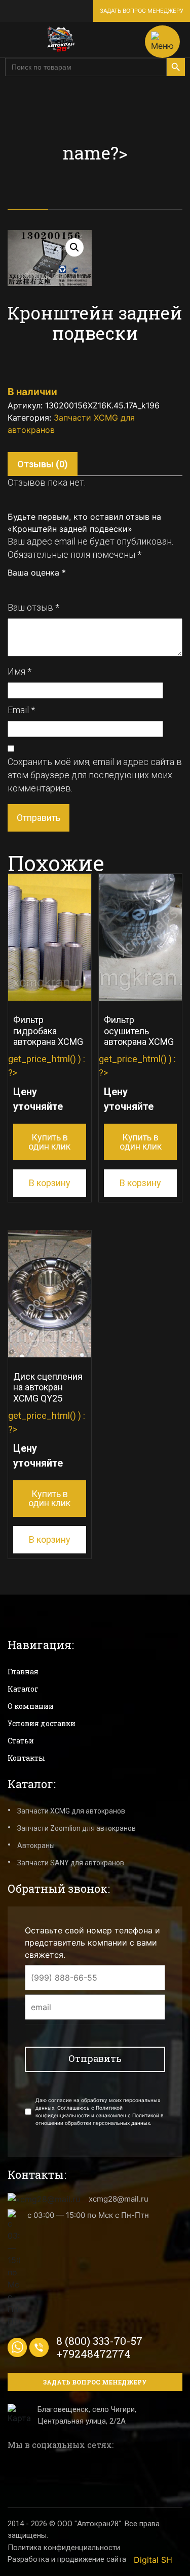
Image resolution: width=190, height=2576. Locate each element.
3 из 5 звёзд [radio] (34, 587)
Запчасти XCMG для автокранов (71, 1811)
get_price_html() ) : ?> (47, 1083)
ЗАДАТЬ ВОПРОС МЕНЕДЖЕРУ (142, 11)
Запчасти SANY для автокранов (71, 1863)
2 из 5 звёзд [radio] (23, 587)
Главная (23, 1672)
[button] (74, 247)
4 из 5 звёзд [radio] (46, 587)
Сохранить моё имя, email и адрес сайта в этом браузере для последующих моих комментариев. (95, 775)
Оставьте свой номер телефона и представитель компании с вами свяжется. (92, 1943)
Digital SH (153, 2560)
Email (21, 710)
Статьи (21, 1741)
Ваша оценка (37, 573)
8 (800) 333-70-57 (99, 2341)
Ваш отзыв (33, 607)
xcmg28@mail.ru (119, 2199)
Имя (20, 671)
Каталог (23, 1689)
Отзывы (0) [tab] (43, 464)
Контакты (26, 1758)
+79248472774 (93, 2354)
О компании (31, 1706)
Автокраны (36, 1846)
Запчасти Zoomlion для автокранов (77, 1828)
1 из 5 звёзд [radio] (12, 587)
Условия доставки (42, 1723)
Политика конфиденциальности (64, 2548)
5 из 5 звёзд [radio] (57, 587)
